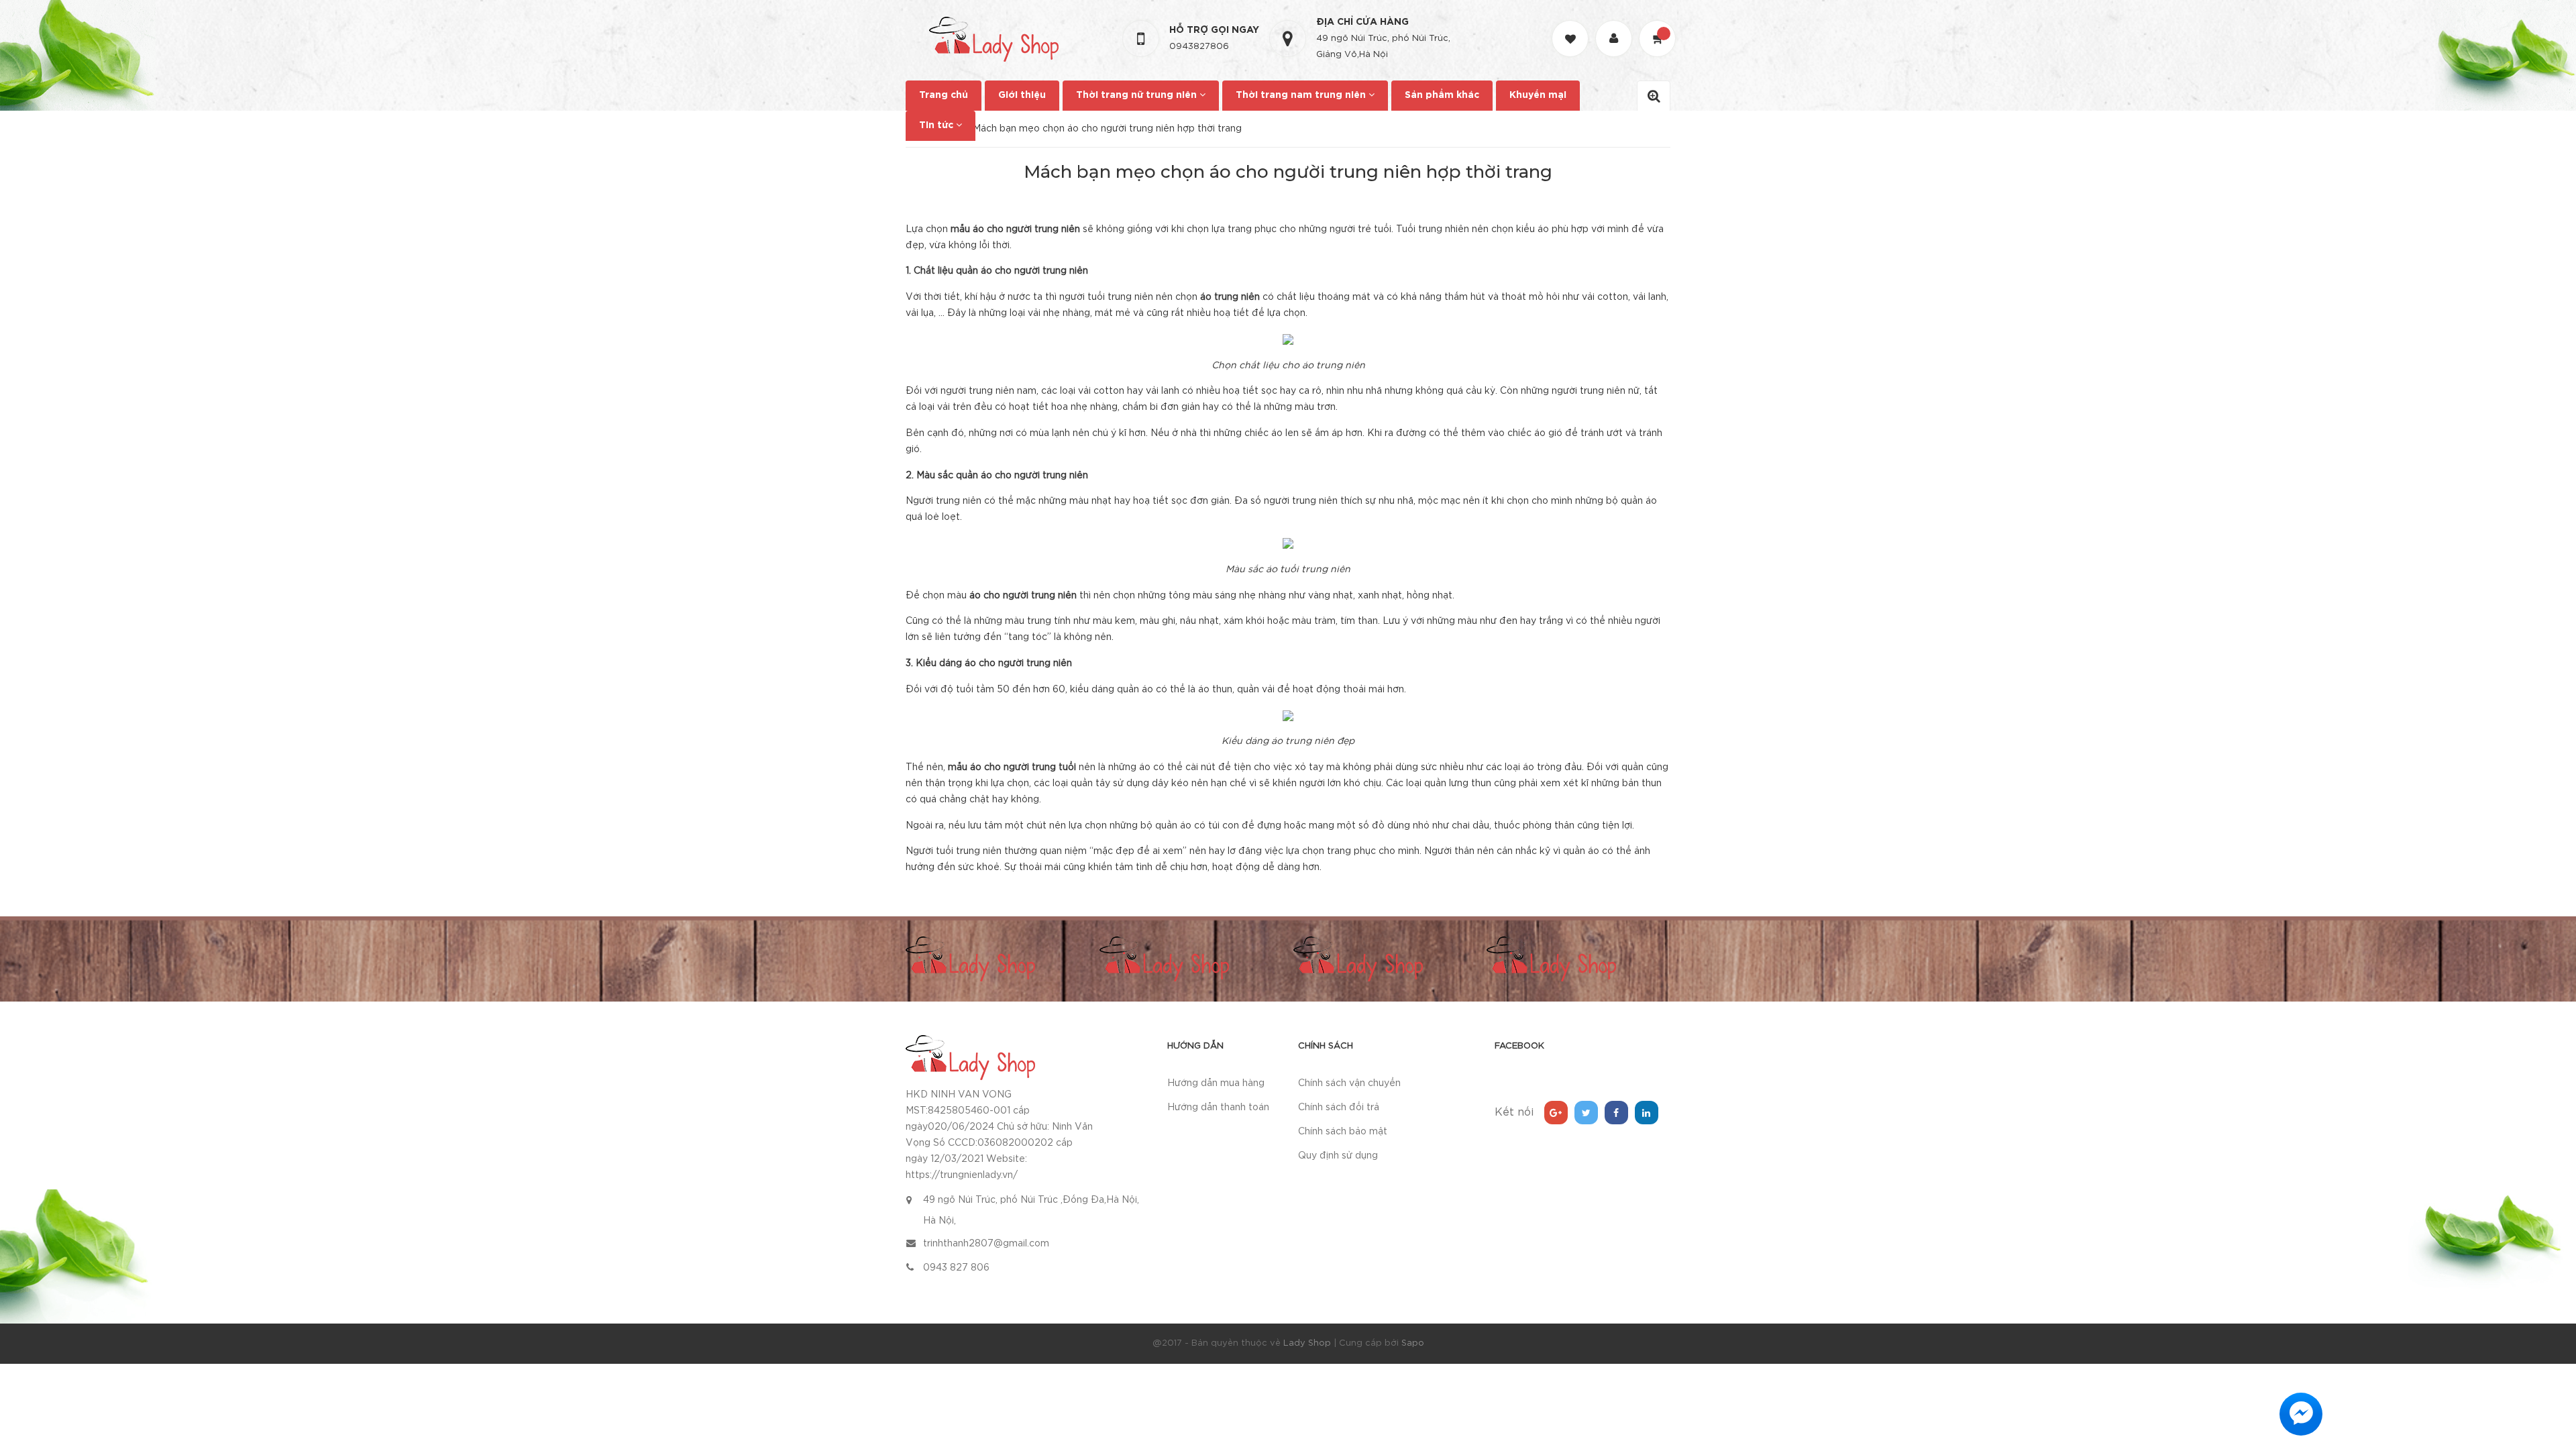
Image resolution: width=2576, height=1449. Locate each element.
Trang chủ (944, 95)
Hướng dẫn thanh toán (1218, 1108)
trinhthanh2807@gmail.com (986, 1244)
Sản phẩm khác (1442, 95)
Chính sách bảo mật (1343, 1132)
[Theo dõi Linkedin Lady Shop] (1647, 1113)
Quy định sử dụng (1338, 1156)
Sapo (1413, 1343)
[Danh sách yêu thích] (1572, 26)
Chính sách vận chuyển (1349, 1083)
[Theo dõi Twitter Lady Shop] (1586, 1113)
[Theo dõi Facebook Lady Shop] (1616, 1113)
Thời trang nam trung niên (1302, 95)
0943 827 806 (956, 1268)
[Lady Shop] (970, 1057)
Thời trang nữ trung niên (1138, 95)
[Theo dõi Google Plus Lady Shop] (1556, 1113)
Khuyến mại (1538, 95)
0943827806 (1199, 47)
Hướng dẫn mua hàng (1216, 1083)
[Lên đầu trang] (2549, 1365)
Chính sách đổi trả (1339, 1108)
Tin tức (937, 125)
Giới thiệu (1022, 95)
